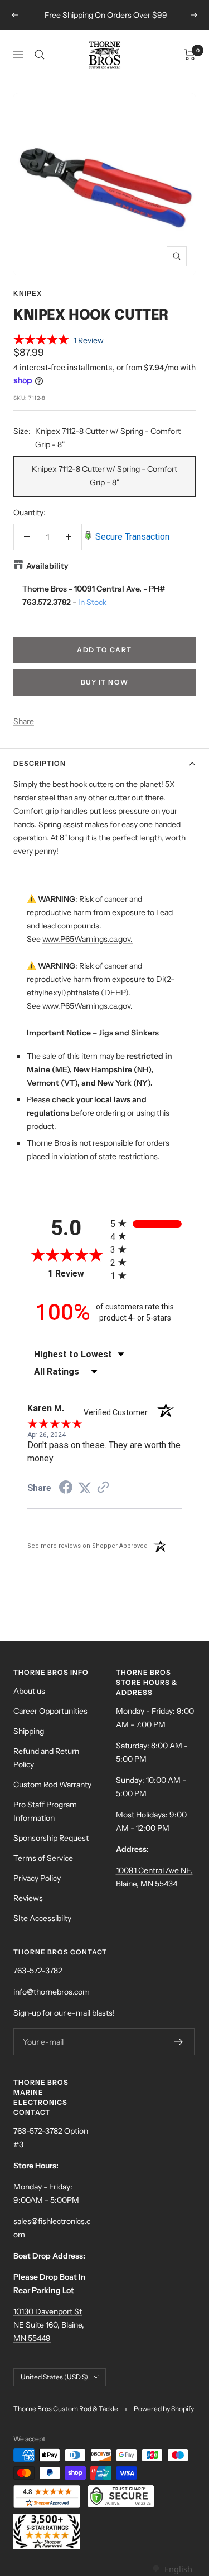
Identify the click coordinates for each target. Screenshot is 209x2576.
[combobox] (172, 2569)
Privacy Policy (37, 1878)
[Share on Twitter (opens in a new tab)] (85, 1488)
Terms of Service (43, 1858)
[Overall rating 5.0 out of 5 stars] (41, 341)
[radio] (146, 1223)
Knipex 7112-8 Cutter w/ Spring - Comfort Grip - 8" (104, 476)
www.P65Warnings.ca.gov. (88, 939)
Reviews (28, 1898)
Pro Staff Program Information (45, 1811)
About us (29, 1691)
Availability (47, 566)
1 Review (89, 340)
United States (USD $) (54, 2377)
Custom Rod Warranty (52, 1785)
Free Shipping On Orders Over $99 (106, 15)
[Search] (40, 55)
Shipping (29, 1731)
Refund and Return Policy (46, 1758)
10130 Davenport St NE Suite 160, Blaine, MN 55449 (49, 2325)
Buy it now (105, 682)
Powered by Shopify (164, 2409)
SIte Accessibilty (42, 1918)
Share (24, 721)
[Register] (179, 2042)
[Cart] (190, 55)
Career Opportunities (50, 1711)
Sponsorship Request (51, 1838)
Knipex (28, 293)
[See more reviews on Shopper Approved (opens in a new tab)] (103, 1488)
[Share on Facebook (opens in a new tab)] (66, 1489)
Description (40, 763)
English (178, 2569)
